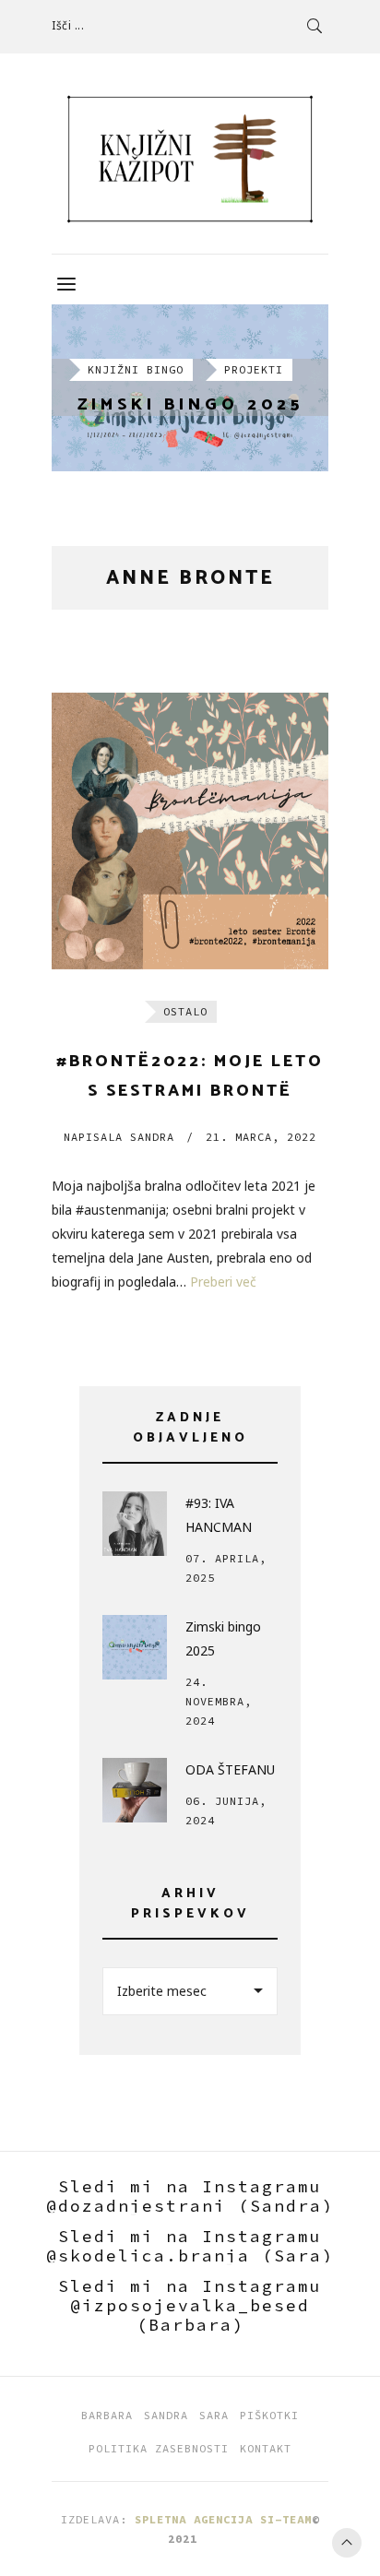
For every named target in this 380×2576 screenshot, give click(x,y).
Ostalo (185, 1011)
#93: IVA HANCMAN (219, 1515)
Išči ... (68, 25)
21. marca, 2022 (261, 1137)
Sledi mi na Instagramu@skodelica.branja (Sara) (190, 2246)
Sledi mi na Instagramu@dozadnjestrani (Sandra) (190, 2196)
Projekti (254, 369)
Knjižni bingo (136, 369)
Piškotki (269, 2415)
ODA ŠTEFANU (230, 1769)
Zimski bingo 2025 (190, 405)
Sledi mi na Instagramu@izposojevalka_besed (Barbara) (190, 2305)
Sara (214, 2415)
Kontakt (266, 2448)
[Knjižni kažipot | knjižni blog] (190, 159)
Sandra (119, 1137)
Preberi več (223, 1282)
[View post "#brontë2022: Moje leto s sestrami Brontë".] (190, 831)
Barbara (107, 2415)
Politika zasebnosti (159, 2448)
